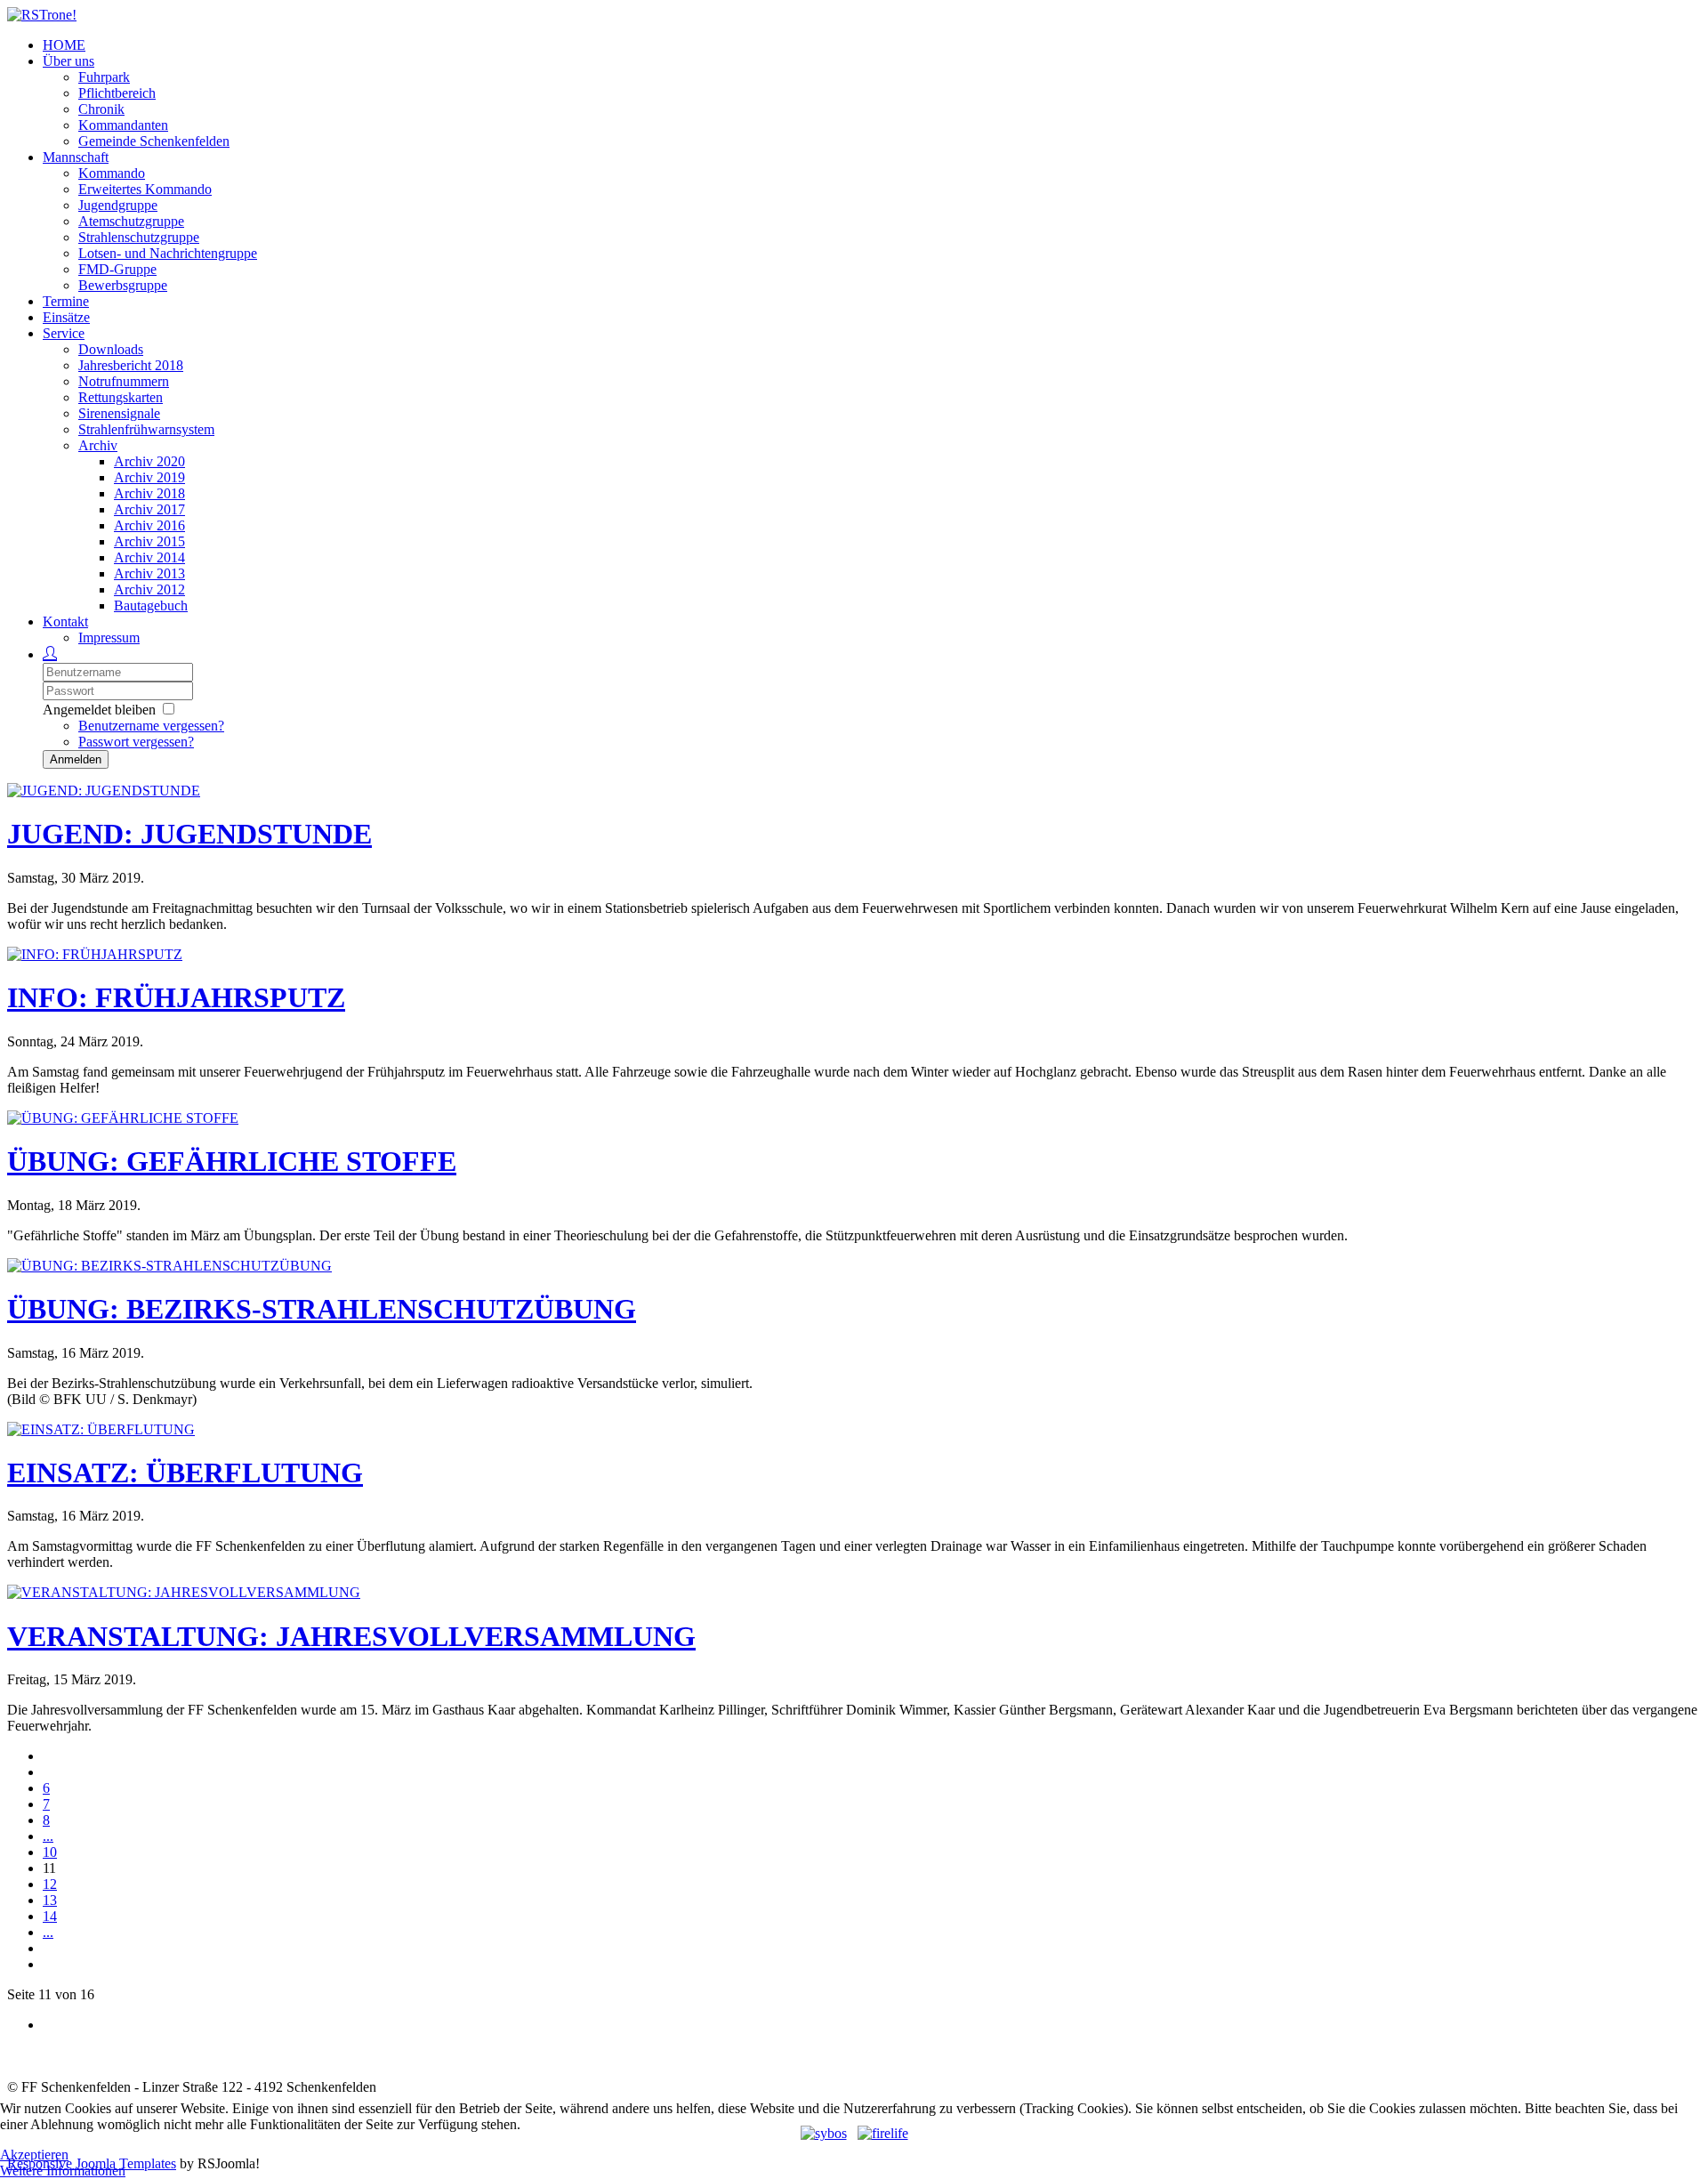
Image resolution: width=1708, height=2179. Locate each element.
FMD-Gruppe (117, 269)
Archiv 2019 (149, 477)
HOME (64, 45)
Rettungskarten (121, 397)
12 (50, 1884)
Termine (66, 301)
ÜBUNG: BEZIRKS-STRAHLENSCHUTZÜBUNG (322, 1309)
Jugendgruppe (118, 205)
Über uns (68, 61)
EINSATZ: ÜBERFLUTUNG (185, 1473)
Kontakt (65, 621)
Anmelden (76, 759)
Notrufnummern (124, 381)
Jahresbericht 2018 (131, 365)
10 (50, 1852)
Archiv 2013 (149, 573)
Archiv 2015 (149, 541)
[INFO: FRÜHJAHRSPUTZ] (95, 954)
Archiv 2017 (149, 509)
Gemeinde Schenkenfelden (154, 141)
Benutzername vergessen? (151, 726)
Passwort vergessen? (136, 742)
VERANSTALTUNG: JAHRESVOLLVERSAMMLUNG (351, 1636)
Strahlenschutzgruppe (139, 237)
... (48, 1836)
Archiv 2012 (149, 589)
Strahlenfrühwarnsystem (146, 429)
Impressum (109, 638)
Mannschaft (76, 157)
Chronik (101, 109)
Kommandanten (123, 125)
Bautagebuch (151, 605)
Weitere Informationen (63, 2171)
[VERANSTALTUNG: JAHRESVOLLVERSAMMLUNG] (184, 1592)
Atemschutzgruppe (131, 221)
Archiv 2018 (149, 493)
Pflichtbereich (117, 93)
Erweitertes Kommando (145, 189)
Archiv (98, 445)
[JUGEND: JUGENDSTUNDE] (104, 791)
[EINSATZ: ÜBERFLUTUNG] (101, 1429)
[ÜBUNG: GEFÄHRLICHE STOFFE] (123, 1118)
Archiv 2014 (149, 557)
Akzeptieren (34, 2155)
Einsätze (66, 317)
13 (50, 1900)
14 (50, 1916)
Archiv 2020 (149, 461)
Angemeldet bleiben (99, 710)
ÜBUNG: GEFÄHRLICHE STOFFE (232, 1161)
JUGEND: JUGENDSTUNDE (189, 834)
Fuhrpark (104, 77)
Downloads (111, 349)
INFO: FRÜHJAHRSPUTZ (176, 997)
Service (64, 333)
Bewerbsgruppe (123, 285)
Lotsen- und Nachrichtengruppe (168, 253)
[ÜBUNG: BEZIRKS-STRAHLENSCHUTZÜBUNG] (169, 1266)
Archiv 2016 (149, 525)
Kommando (112, 173)
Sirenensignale (119, 413)
